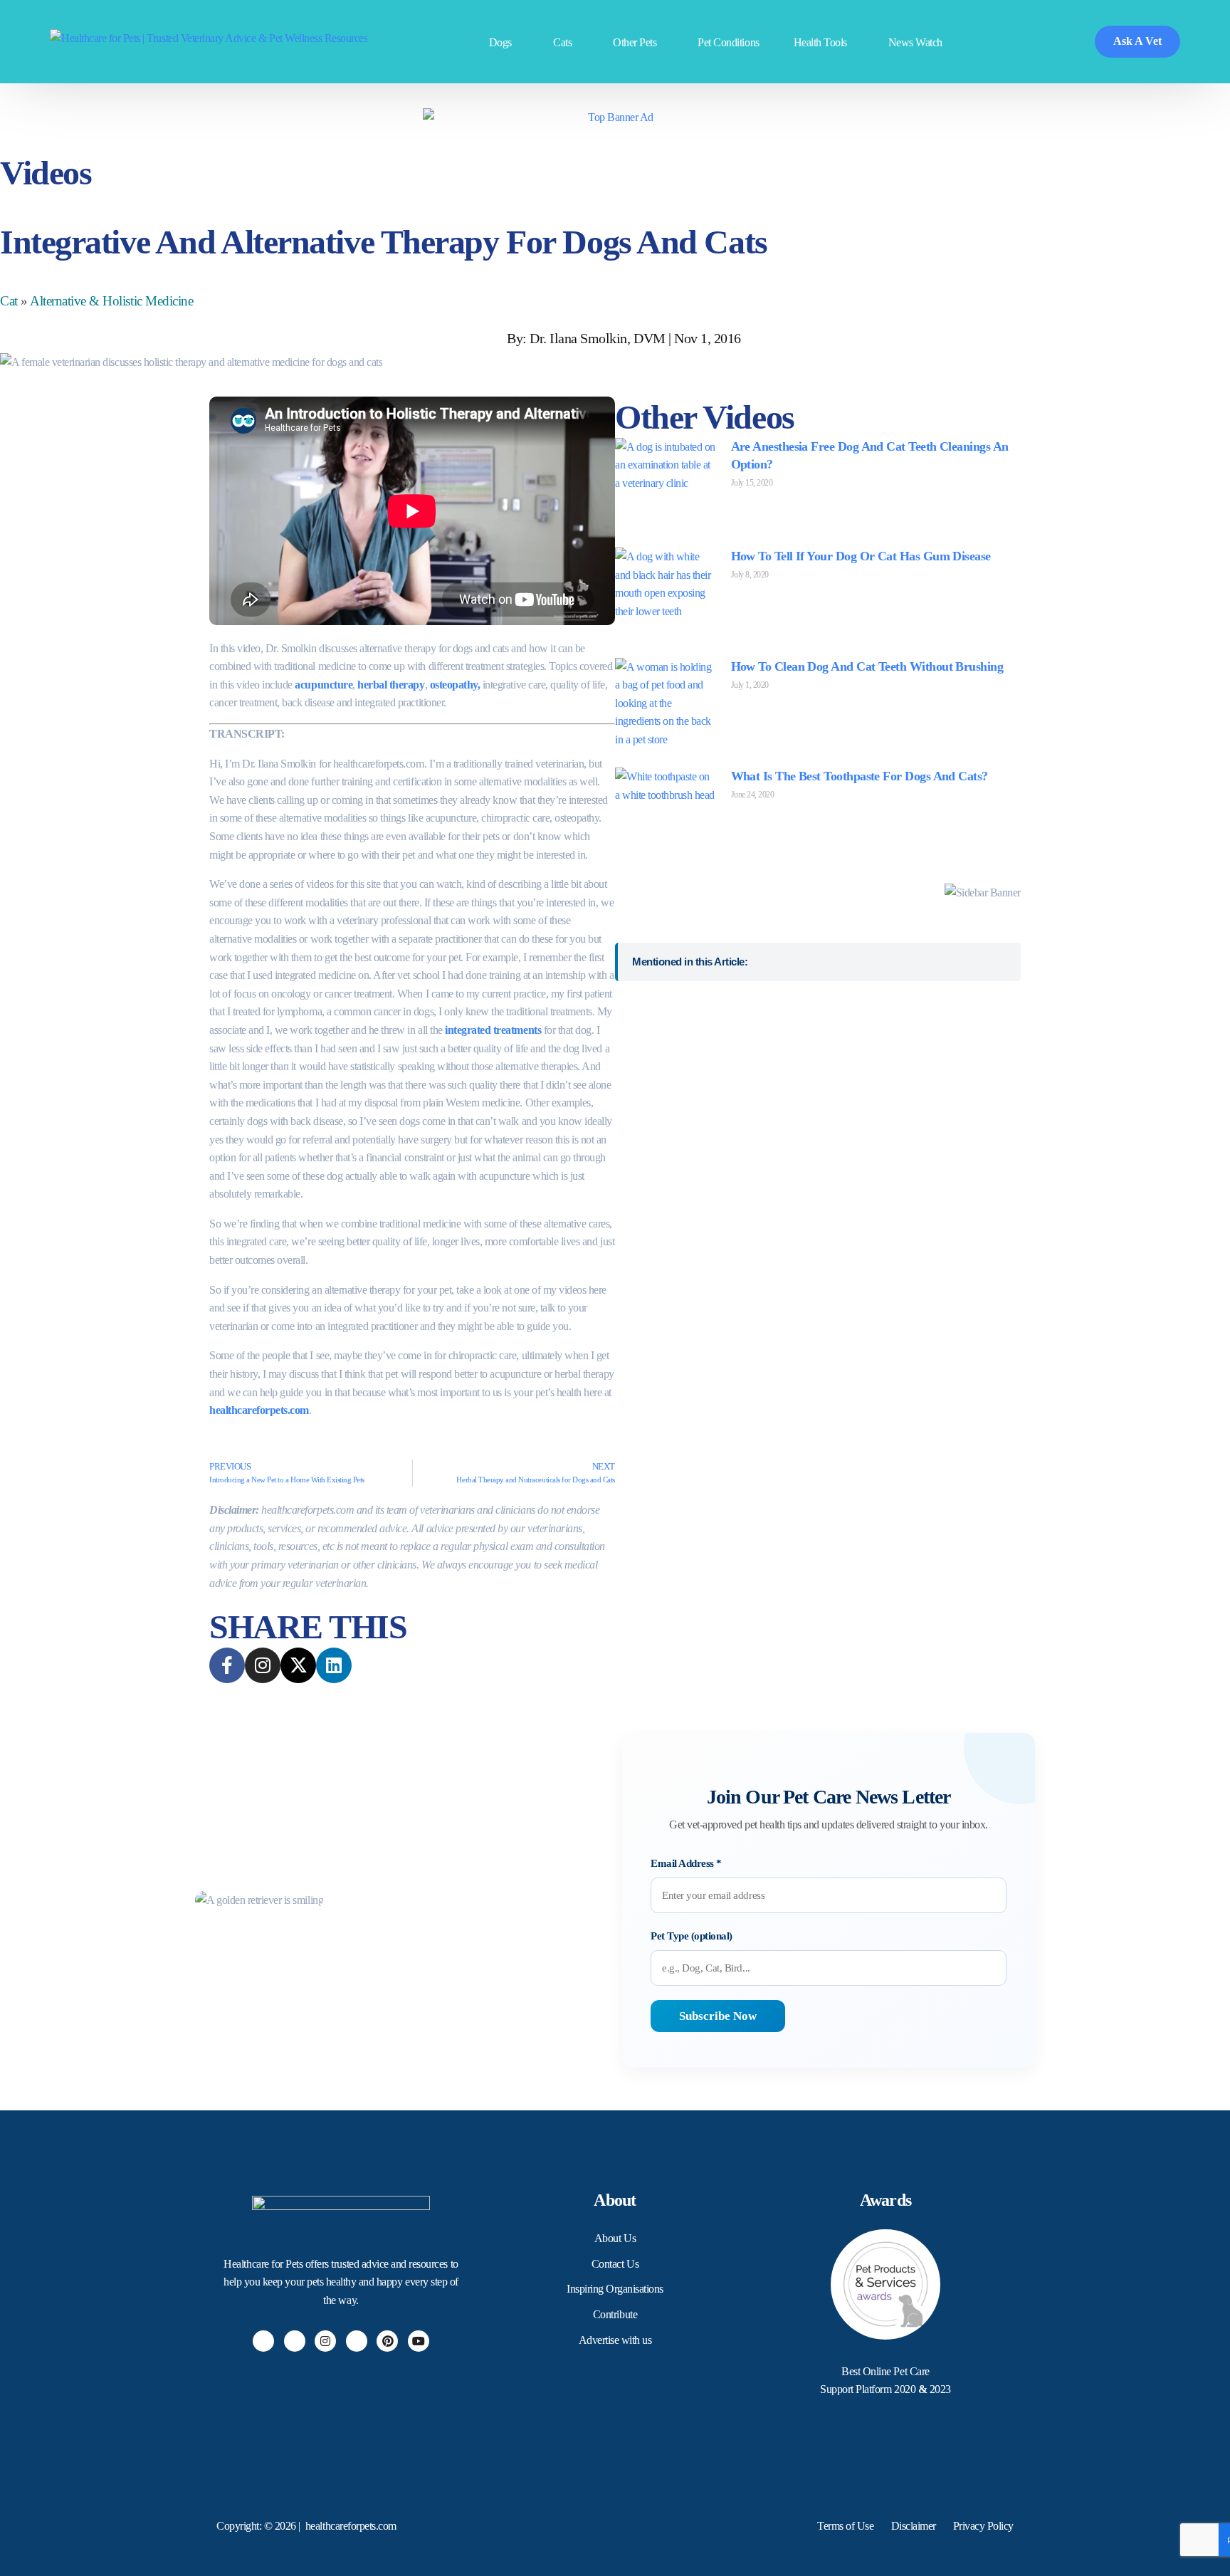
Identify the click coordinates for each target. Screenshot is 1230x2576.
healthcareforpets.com (259, 1410)
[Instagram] (325, 2341)
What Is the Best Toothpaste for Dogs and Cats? (860, 776)
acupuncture (324, 685)
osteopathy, (455, 685)
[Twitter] (295, 2341)
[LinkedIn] (357, 2341)
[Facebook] (263, 2341)
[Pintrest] (387, 2341)
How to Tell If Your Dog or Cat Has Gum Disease (861, 556)
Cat (9, 301)
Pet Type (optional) (692, 1936)
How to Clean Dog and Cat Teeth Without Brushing (867, 666)
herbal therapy (391, 685)
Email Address (686, 1863)
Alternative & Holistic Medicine (111, 301)
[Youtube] (419, 2341)
